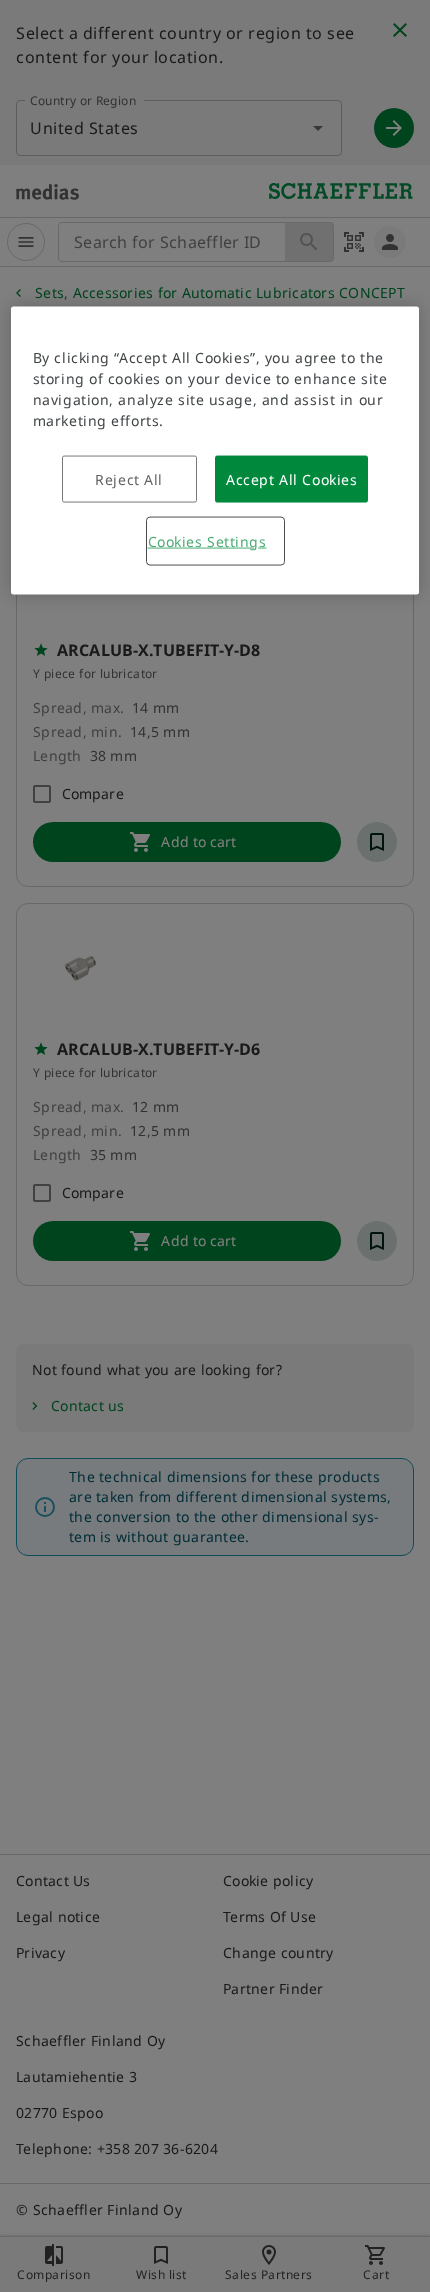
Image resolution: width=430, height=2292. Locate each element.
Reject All (129, 478)
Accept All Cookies (291, 478)
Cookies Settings (207, 540)
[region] (215, 450)
